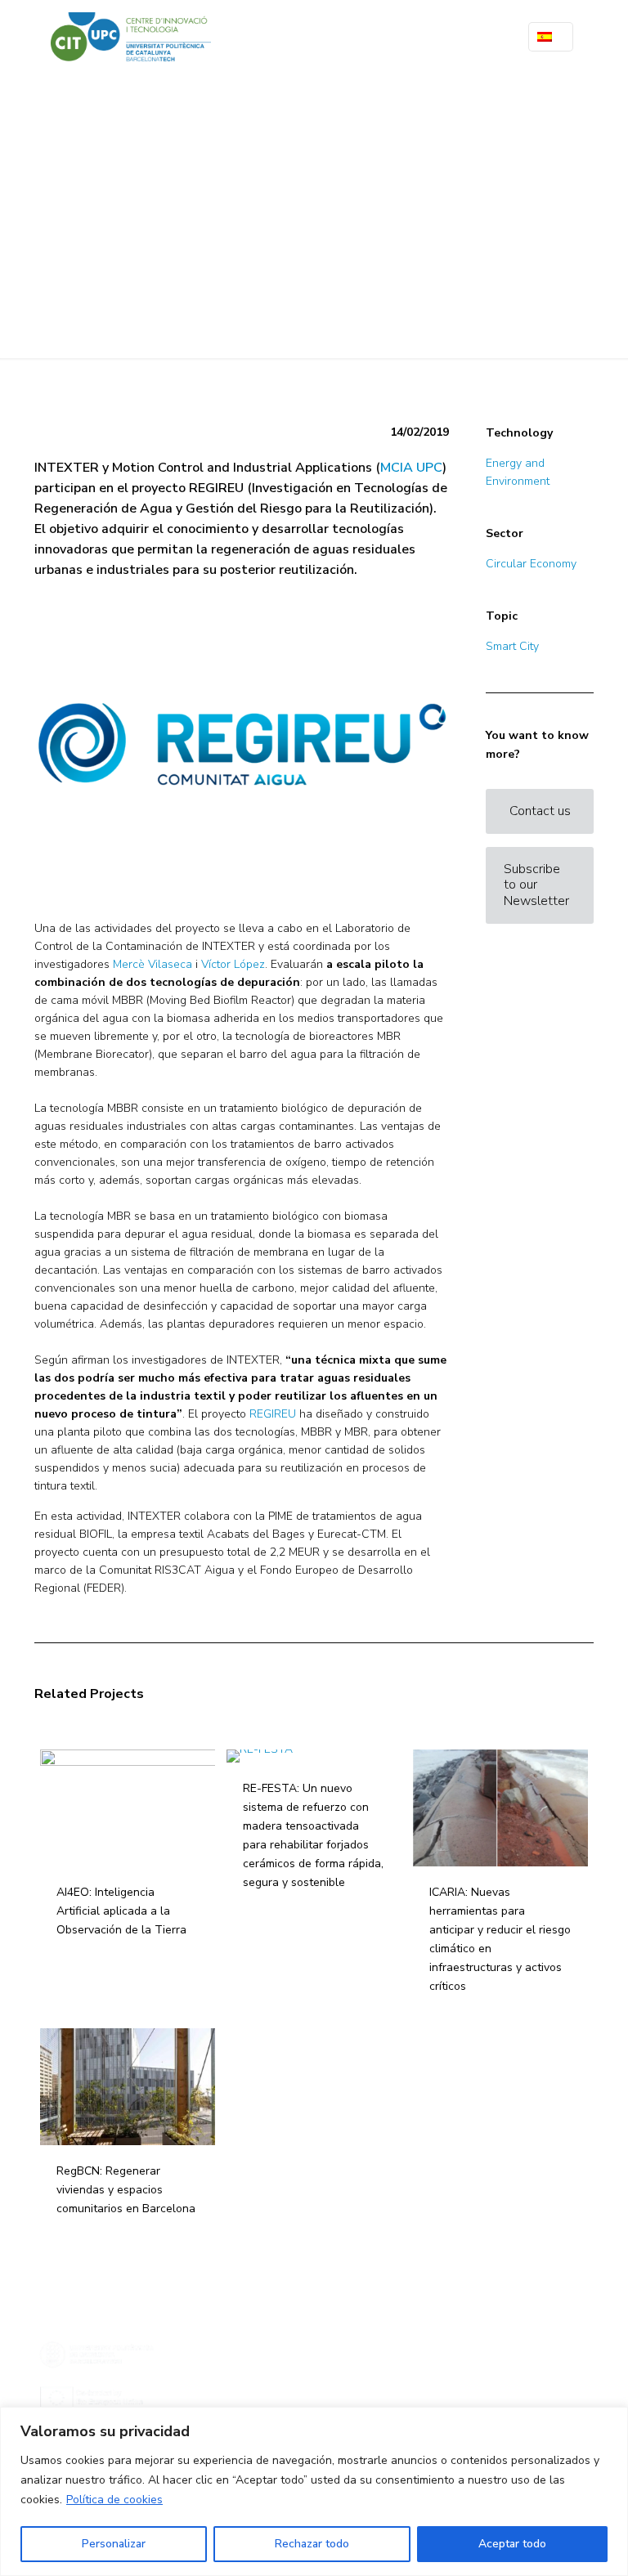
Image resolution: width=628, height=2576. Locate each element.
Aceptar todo (512, 2544)
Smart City (512, 646)
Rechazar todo (312, 2544)
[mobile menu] (482, 37)
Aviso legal (253, 2388)
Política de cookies (114, 2500)
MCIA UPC (411, 468)
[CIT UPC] (131, 37)
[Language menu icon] (551, 37)
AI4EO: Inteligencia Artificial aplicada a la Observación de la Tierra (121, 1911)
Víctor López (233, 964)
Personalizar (114, 2544)
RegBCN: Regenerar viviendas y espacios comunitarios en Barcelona (126, 2190)
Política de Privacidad (274, 2405)
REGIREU (273, 1414)
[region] (314, 2491)
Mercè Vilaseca (153, 964)
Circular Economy (531, 564)
